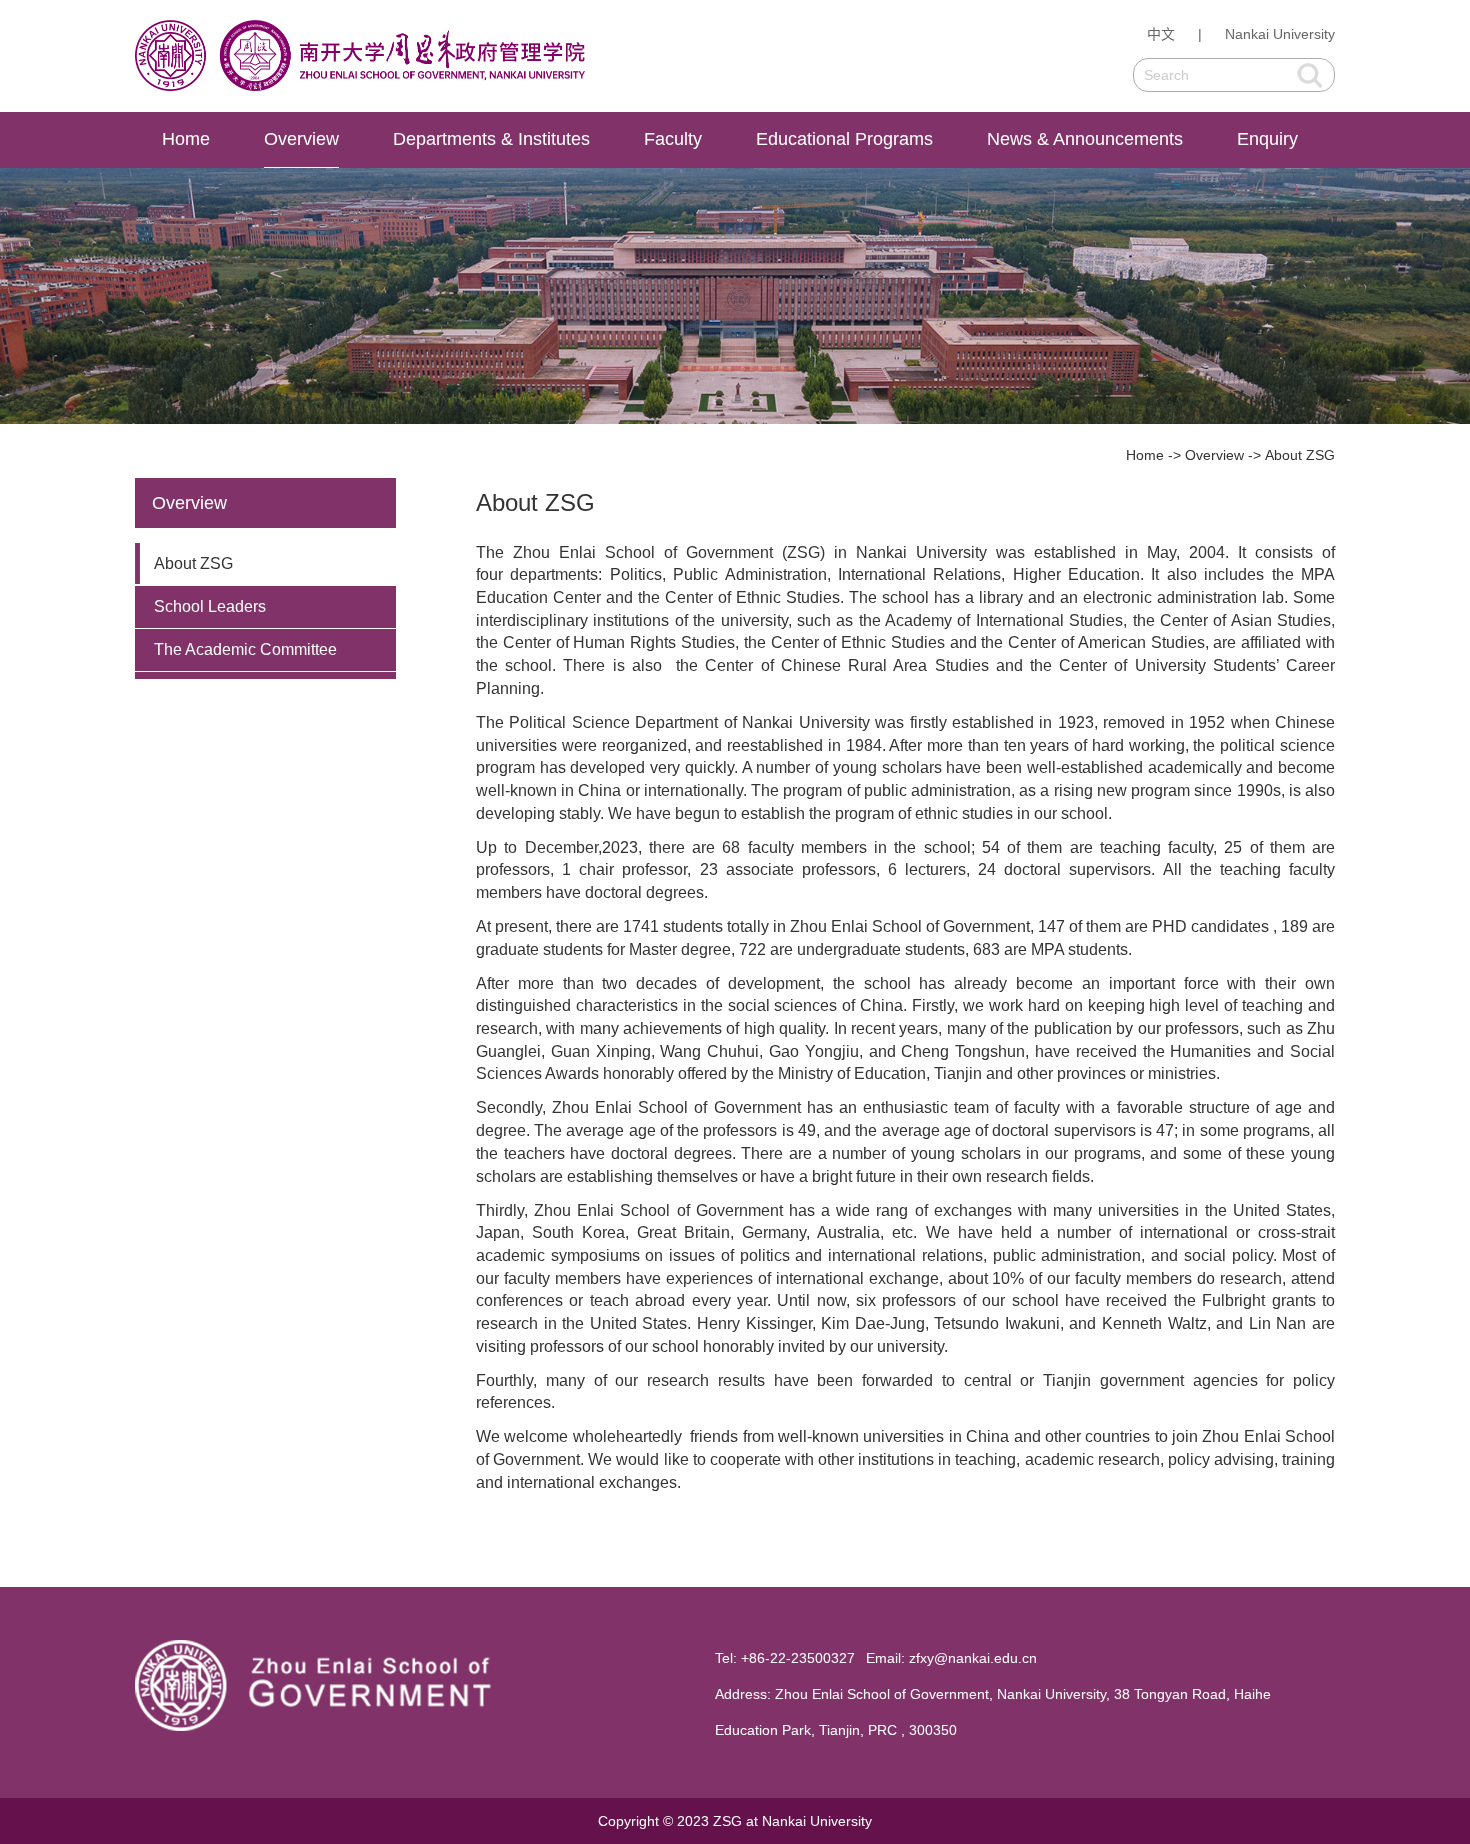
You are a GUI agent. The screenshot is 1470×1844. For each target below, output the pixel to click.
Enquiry (1267, 139)
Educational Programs (844, 139)
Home (186, 139)
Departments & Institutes (491, 139)
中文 (1161, 34)
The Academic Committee (245, 649)
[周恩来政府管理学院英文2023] (360, 55)
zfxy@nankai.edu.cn (973, 1658)
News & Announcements (1085, 139)
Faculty (673, 139)
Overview (301, 139)
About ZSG (1300, 455)
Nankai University (1280, 34)
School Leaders (210, 606)
